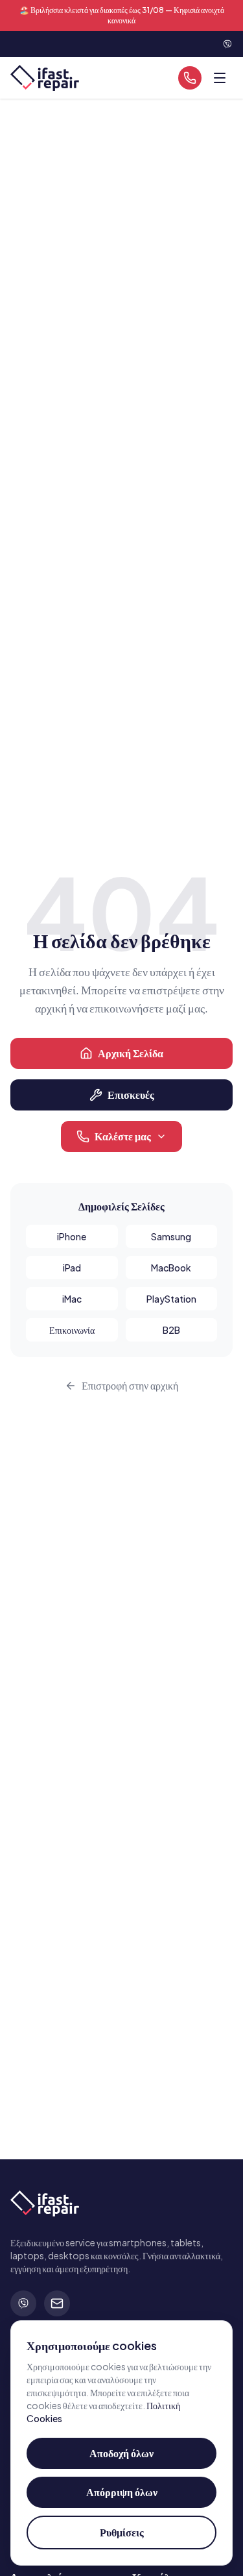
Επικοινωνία (72, 1330)
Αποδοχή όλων (121, 2453)
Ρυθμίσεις (122, 2532)
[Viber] (23, 2303)
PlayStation (171, 1299)
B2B (171, 1330)
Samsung (171, 1236)
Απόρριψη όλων (122, 2492)
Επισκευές (131, 1095)
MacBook (171, 1268)
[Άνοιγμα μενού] (220, 78)
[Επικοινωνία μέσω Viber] (227, 44)
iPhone (72, 1236)
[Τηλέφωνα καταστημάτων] (190, 78)
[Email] (57, 2303)
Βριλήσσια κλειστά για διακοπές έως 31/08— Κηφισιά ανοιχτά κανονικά (122, 15)
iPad (72, 1268)
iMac (72, 1299)
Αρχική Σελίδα (131, 1053)
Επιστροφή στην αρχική (130, 1385)
